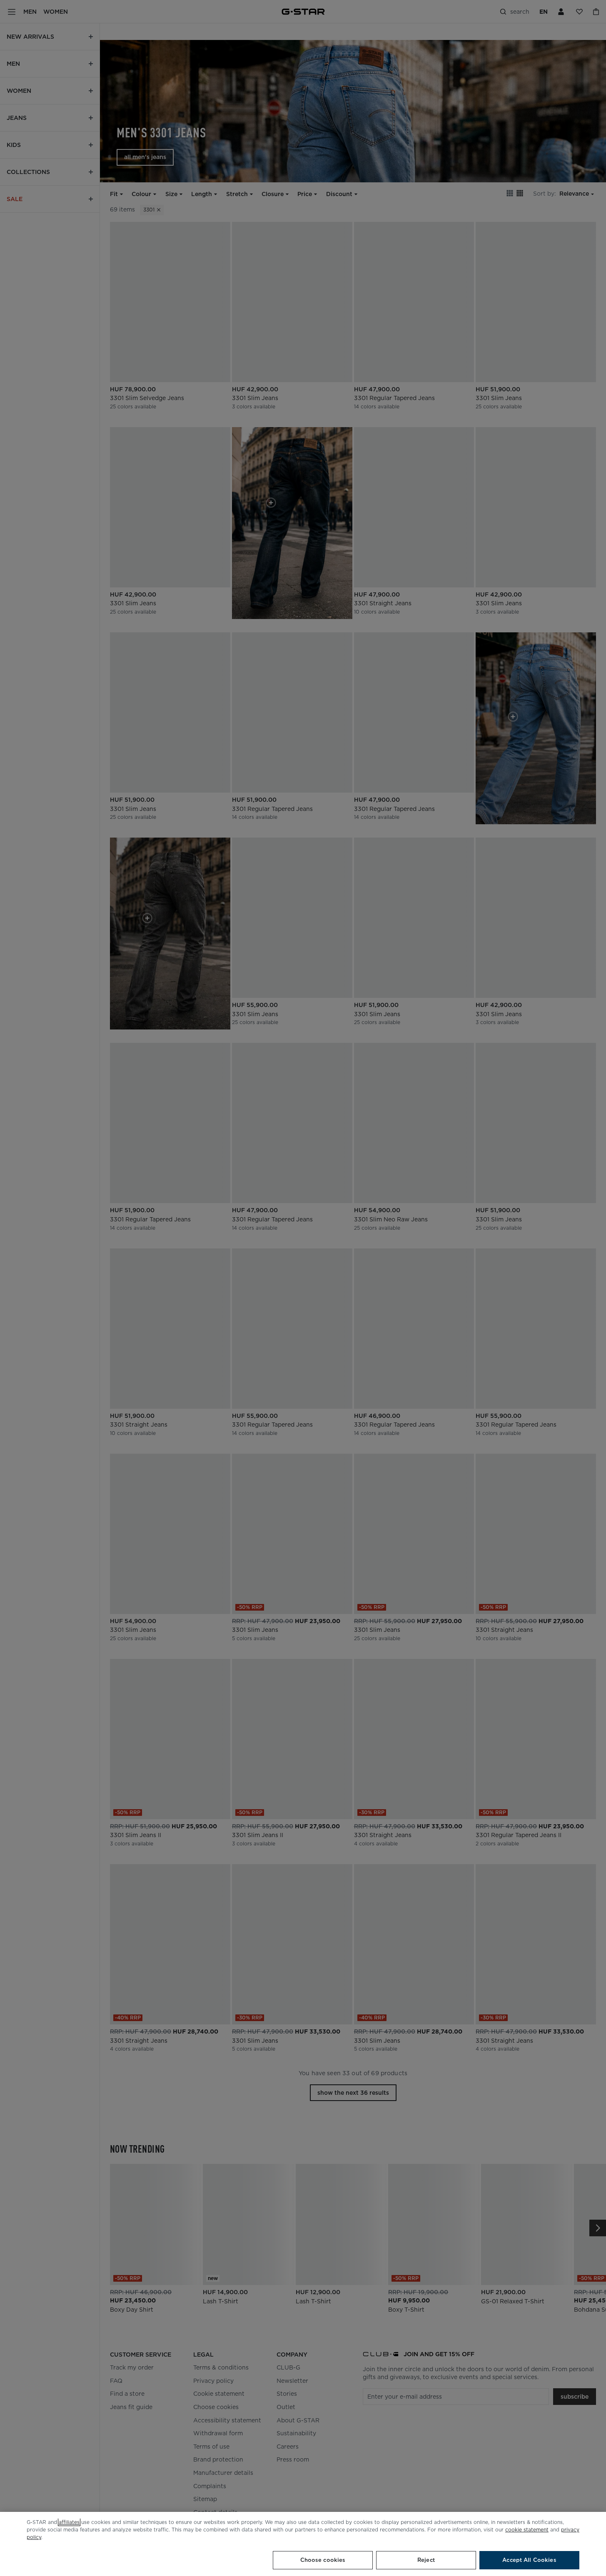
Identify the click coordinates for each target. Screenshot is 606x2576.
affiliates (69, 2522)
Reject (426, 2560)
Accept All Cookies (529, 2560)
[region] (303, 2544)
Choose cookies (323, 2560)
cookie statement (527, 2530)
